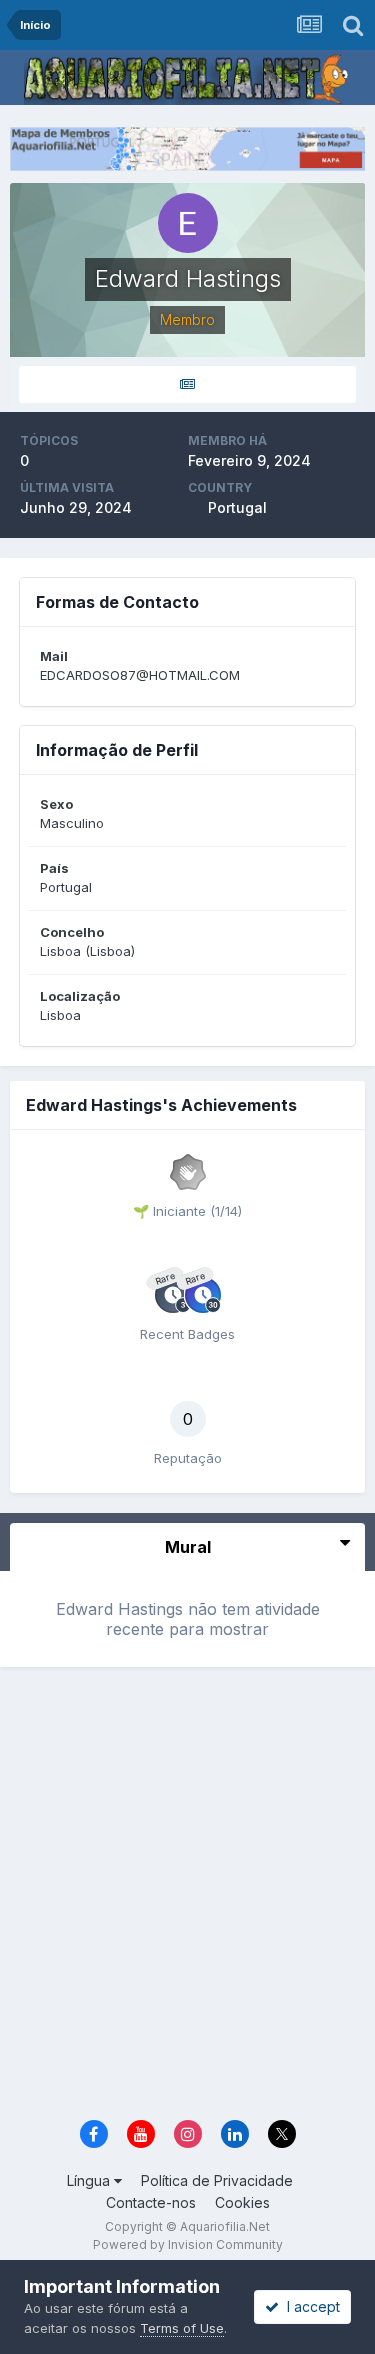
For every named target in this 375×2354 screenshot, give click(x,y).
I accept (309, 2306)
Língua (90, 2180)
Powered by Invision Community (188, 2244)
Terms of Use (182, 2328)
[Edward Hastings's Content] (187, 384)
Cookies (242, 2202)
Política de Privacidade (217, 2180)
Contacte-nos (151, 2202)
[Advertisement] (187, 1899)
